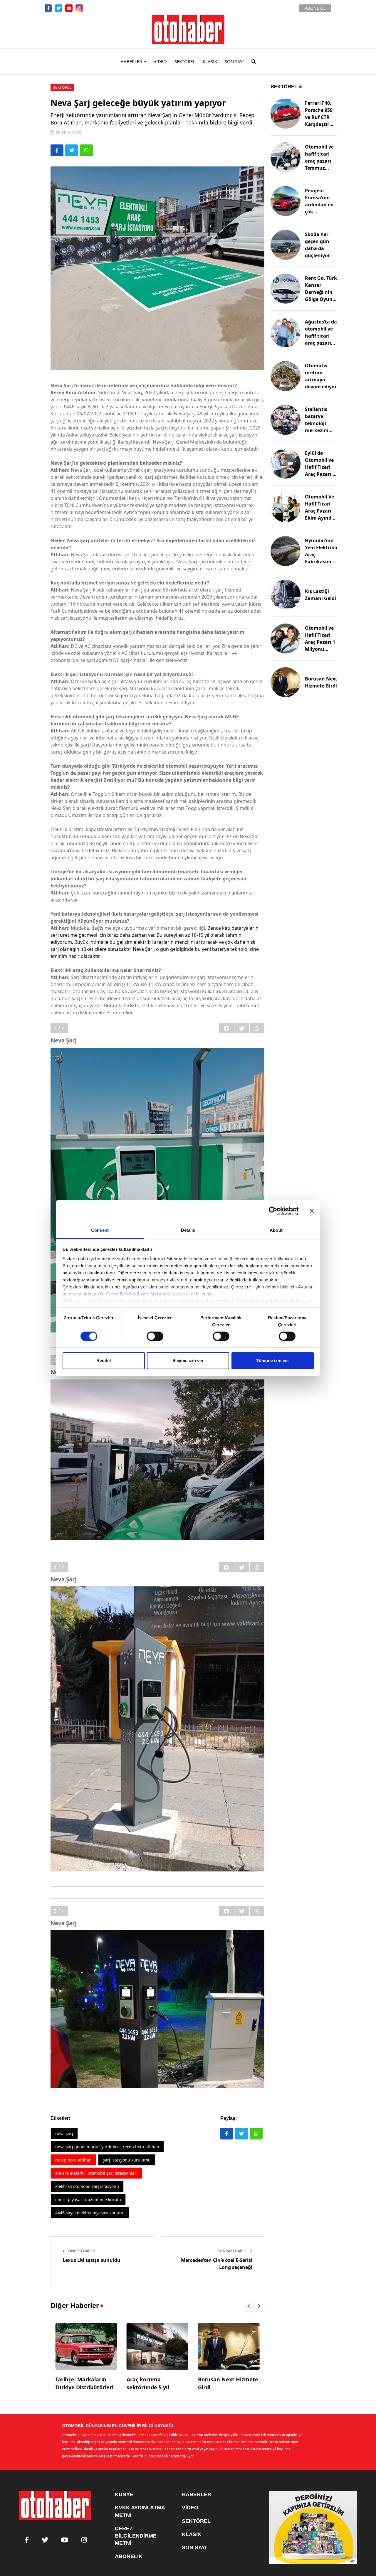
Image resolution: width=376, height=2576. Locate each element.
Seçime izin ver (188, 1361)
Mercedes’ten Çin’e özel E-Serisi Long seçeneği (217, 2264)
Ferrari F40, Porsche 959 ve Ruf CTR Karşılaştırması (321, 117)
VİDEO (160, 61)
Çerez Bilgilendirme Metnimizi (139, 1294)
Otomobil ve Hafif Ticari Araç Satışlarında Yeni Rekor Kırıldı (228, 2387)
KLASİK (210, 61)
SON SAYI (234, 61)
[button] (248, 2306)
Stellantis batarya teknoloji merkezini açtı (317, 423)
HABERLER (131, 61)
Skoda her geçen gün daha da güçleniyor (317, 245)
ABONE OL (315, 8)
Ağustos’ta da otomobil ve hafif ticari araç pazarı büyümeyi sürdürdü (321, 339)
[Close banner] (312, 1211)
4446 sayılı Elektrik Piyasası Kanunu (90, 2213)
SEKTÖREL (185, 61)
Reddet (104, 1361)
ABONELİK (129, 2556)
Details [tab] (188, 1230)
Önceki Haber (81, 2251)
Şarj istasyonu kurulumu (127, 2160)
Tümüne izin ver (273, 1361)
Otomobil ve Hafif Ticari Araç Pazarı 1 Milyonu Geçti (320, 642)
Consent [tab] (100, 1230)
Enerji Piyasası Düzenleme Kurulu (88, 2200)
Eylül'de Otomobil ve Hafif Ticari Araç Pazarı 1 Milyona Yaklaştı (320, 471)
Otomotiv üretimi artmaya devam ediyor (321, 376)
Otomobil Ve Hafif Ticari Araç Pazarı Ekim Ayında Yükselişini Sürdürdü (320, 514)
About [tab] (276, 1230)
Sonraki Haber (233, 2251)
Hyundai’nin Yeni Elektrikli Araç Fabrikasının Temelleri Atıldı (321, 558)
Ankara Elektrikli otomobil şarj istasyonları (96, 2173)
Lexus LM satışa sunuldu (92, 2260)
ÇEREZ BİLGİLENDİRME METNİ (136, 2536)
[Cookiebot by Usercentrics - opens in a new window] (273, 1211)
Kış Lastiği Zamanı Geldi (320, 595)
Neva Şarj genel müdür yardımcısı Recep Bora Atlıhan (107, 2147)
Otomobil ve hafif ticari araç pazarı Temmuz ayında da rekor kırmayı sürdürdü (321, 168)
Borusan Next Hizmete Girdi (321, 682)
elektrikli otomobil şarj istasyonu (87, 2186)
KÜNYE (124, 2494)
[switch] (155, 1336)
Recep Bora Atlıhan (73, 2160)
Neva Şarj (64, 2133)
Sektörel (62, 87)
